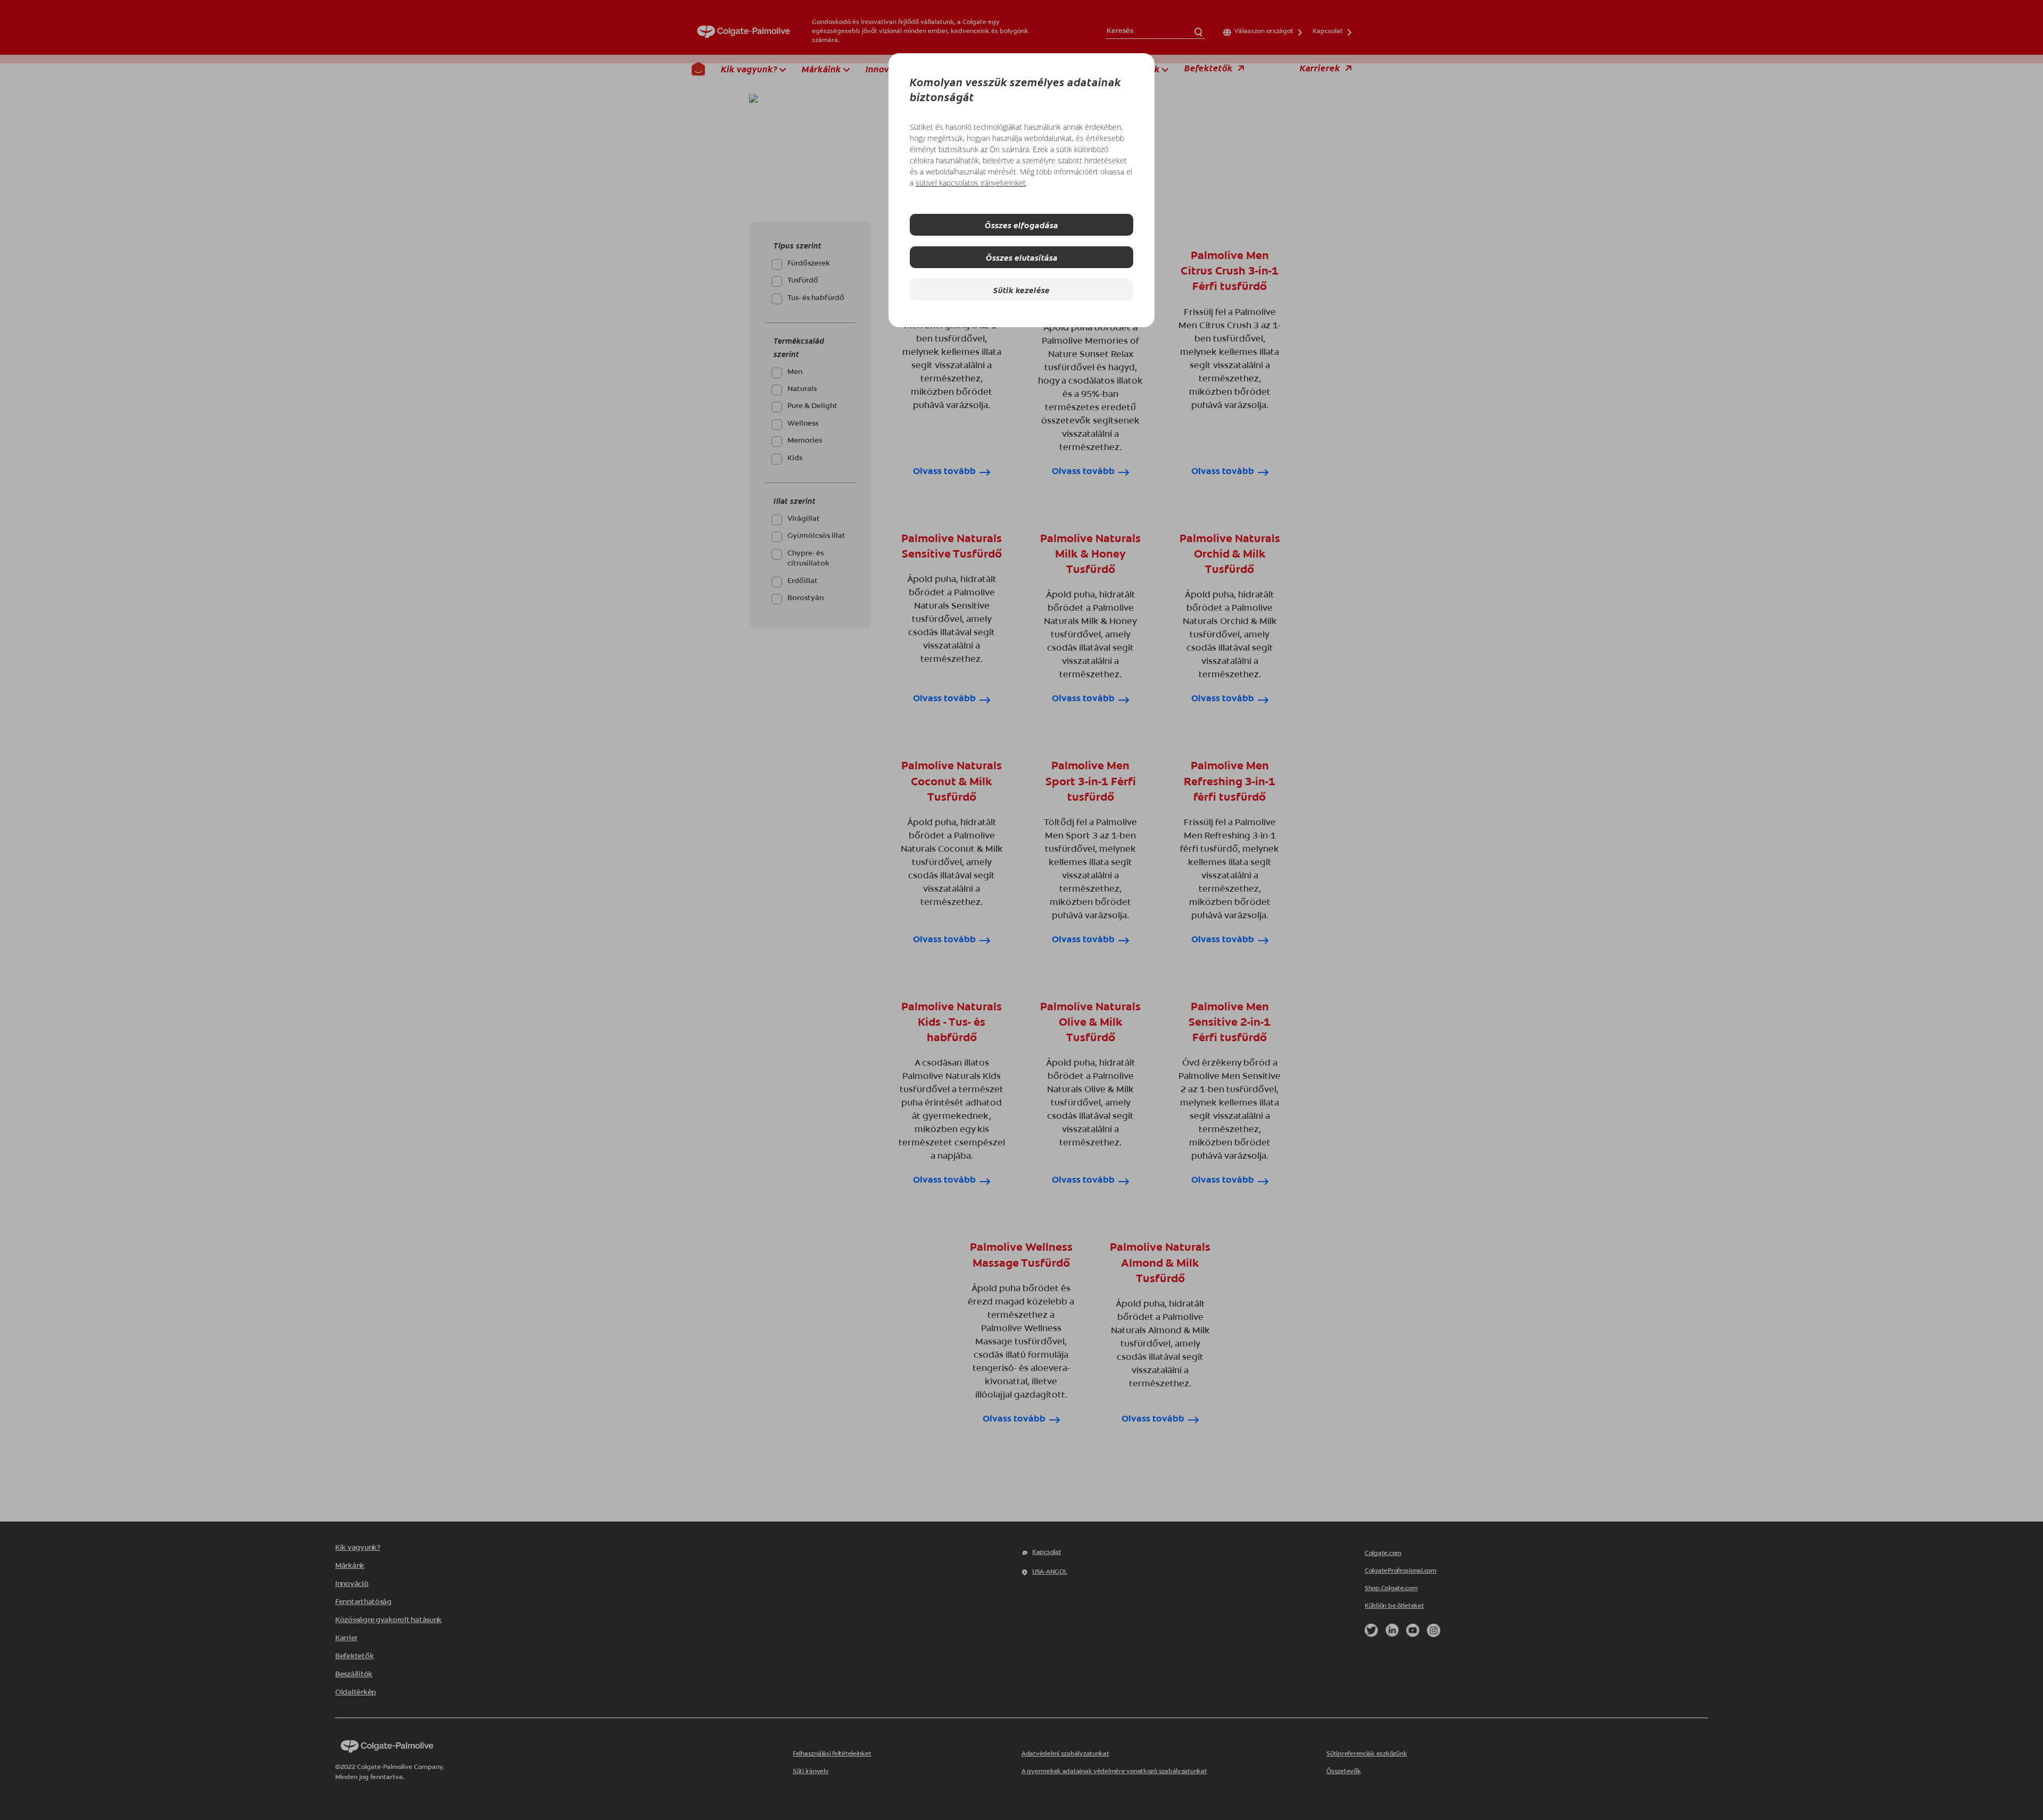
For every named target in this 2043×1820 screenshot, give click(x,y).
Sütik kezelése (1021, 290)
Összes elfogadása (1021, 225)
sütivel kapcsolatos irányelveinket (971, 183)
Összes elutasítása (1022, 257)
